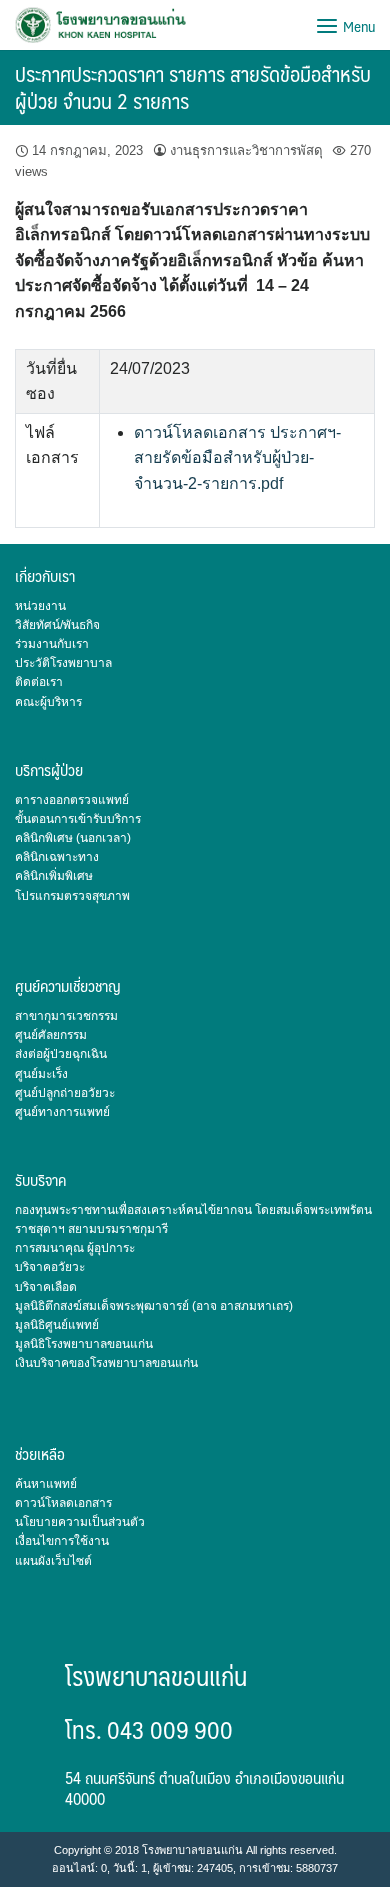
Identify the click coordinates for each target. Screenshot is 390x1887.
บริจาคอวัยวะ (50, 1267)
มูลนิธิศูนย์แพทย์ (57, 1325)
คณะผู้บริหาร (48, 702)
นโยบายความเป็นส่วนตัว (80, 1522)
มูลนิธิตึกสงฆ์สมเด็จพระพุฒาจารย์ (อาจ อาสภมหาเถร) (154, 1306)
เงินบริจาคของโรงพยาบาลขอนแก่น (106, 1363)
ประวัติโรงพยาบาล (63, 663)
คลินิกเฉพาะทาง (57, 857)
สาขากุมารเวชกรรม (66, 1016)
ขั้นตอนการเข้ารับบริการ (78, 819)
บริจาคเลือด (46, 1287)
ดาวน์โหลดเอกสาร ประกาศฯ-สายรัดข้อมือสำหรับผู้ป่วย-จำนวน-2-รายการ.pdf (237, 458)
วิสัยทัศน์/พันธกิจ (57, 625)
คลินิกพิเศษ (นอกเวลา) (73, 838)
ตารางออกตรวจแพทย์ (72, 800)
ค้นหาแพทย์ (46, 1484)
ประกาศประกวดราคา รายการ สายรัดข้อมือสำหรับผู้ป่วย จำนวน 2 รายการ (193, 87)
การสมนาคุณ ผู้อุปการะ (75, 1248)
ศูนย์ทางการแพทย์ (62, 1112)
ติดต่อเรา (39, 682)
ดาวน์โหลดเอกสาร (63, 1503)
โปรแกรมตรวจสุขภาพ (72, 896)
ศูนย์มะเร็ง (41, 1074)
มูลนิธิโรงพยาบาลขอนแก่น (84, 1344)
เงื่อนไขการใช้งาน (62, 1541)
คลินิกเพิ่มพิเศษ (54, 876)
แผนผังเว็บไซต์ (53, 1561)
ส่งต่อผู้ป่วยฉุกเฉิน (61, 1054)
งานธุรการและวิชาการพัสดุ (246, 150)
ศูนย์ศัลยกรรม (51, 1035)
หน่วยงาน (40, 606)
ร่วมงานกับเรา (52, 644)
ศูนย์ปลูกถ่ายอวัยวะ (65, 1093)
